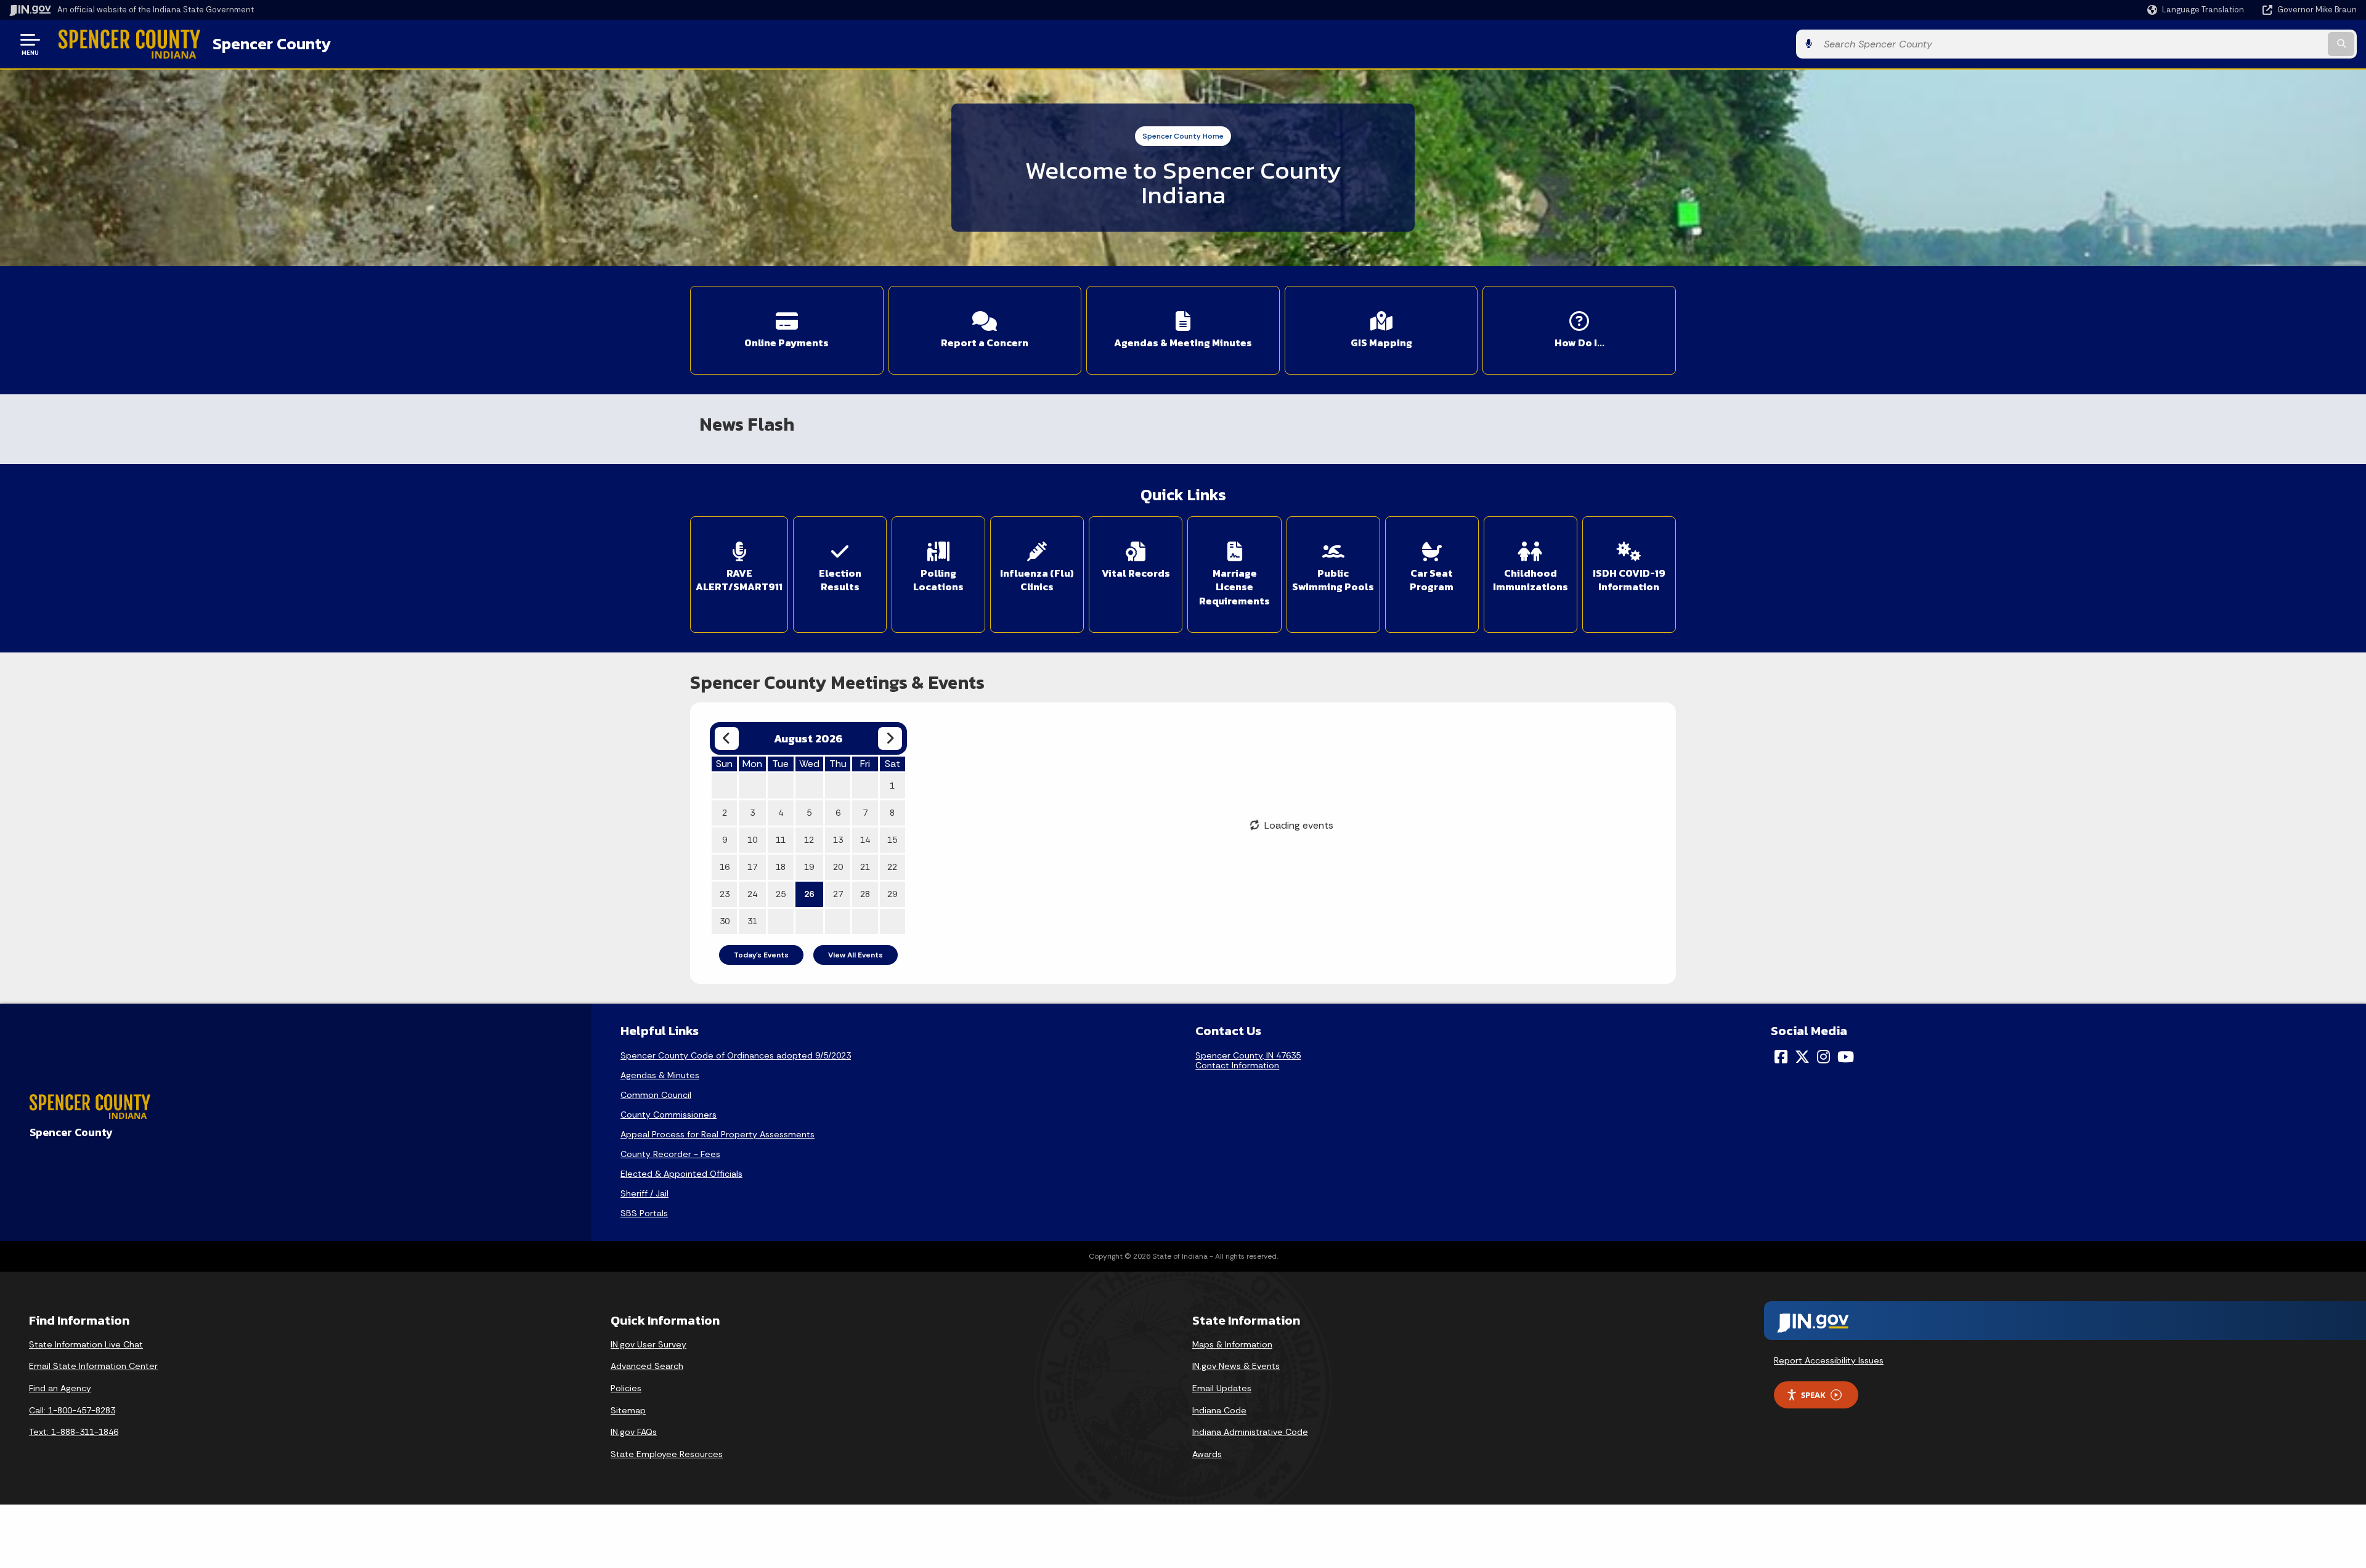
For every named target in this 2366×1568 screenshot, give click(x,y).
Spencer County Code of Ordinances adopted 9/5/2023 (736, 1055)
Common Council (656, 1095)
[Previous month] (727, 738)
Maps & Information (1232, 1344)
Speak (1813, 1395)
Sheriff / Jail (644, 1193)
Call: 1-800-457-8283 (72, 1410)
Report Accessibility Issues (1829, 1360)
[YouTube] (1846, 1057)
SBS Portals (644, 1213)
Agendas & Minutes (660, 1075)
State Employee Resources (667, 1454)
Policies (626, 1388)
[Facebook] (1781, 1057)
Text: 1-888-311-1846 (74, 1432)
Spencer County (272, 44)
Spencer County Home (1183, 136)
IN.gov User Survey (648, 1344)
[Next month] (890, 738)
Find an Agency (60, 1388)
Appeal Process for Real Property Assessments (718, 1134)
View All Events (856, 955)
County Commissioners (669, 1115)
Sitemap (628, 1410)
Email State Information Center (93, 1366)
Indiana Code (1219, 1410)
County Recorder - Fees (670, 1154)
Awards (1207, 1454)
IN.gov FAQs (634, 1432)
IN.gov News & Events (1236, 1366)
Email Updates (1222, 1388)
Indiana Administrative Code (1250, 1432)
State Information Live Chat (86, 1344)
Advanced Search (647, 1366)
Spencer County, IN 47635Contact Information (1248, 1060)
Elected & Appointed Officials (681, 1174)
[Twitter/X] (1802, 1057)
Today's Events (761, 955)
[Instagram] (1823, 1057)
